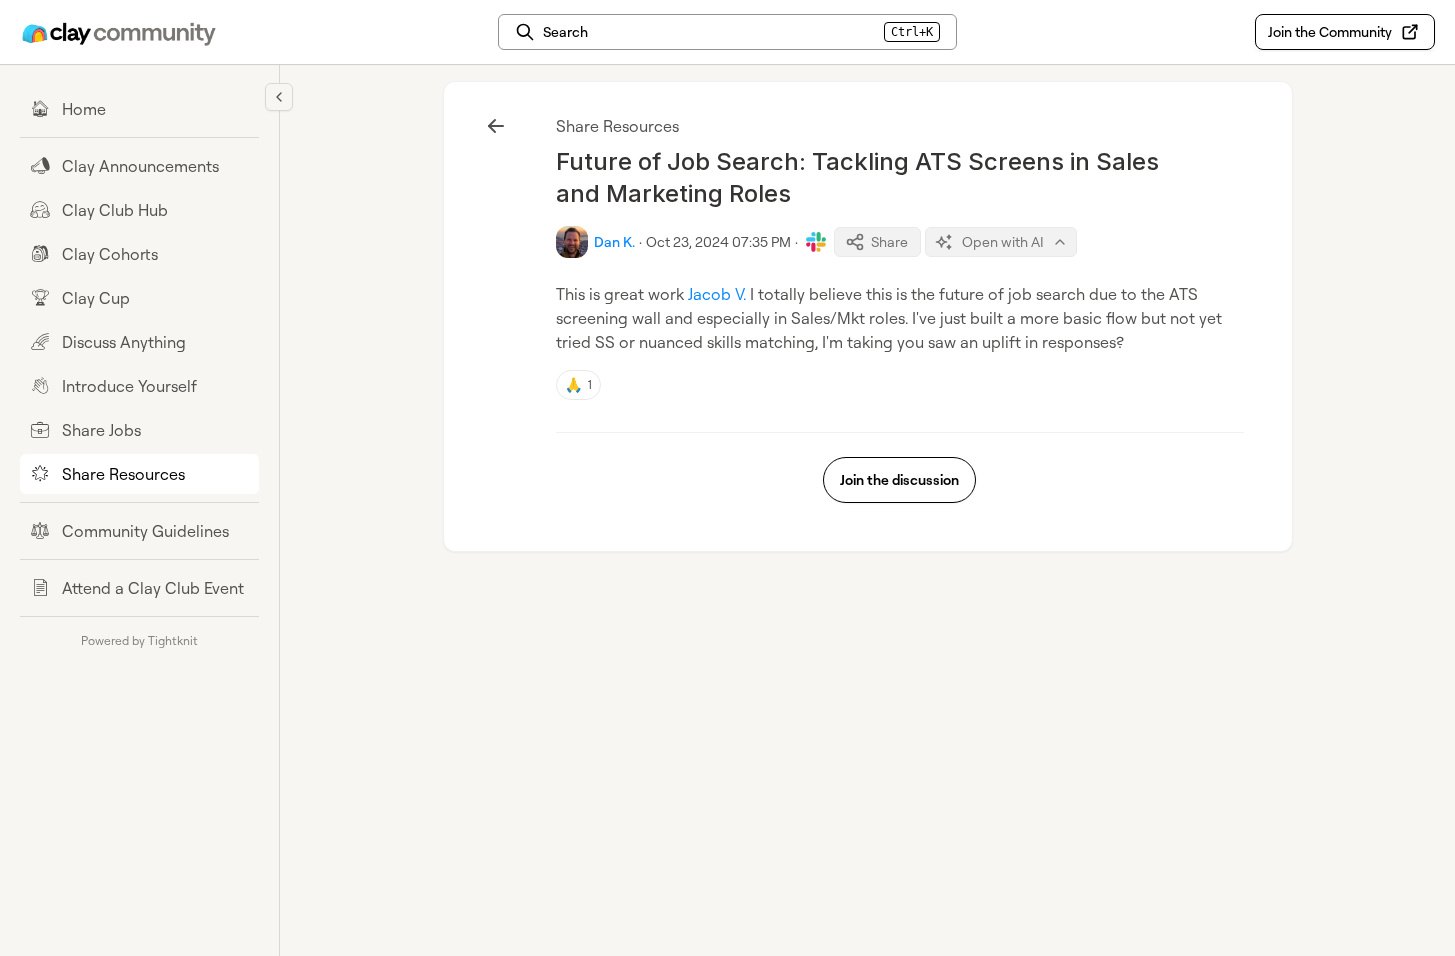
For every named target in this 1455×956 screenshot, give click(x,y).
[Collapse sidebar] (279, 97)
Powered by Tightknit (139, 640)
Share (889, 241)
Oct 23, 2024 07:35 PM (718, 241)
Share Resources (617, 126)
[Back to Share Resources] (496, 126)
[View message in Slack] (816, 242)
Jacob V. (717, 294)
